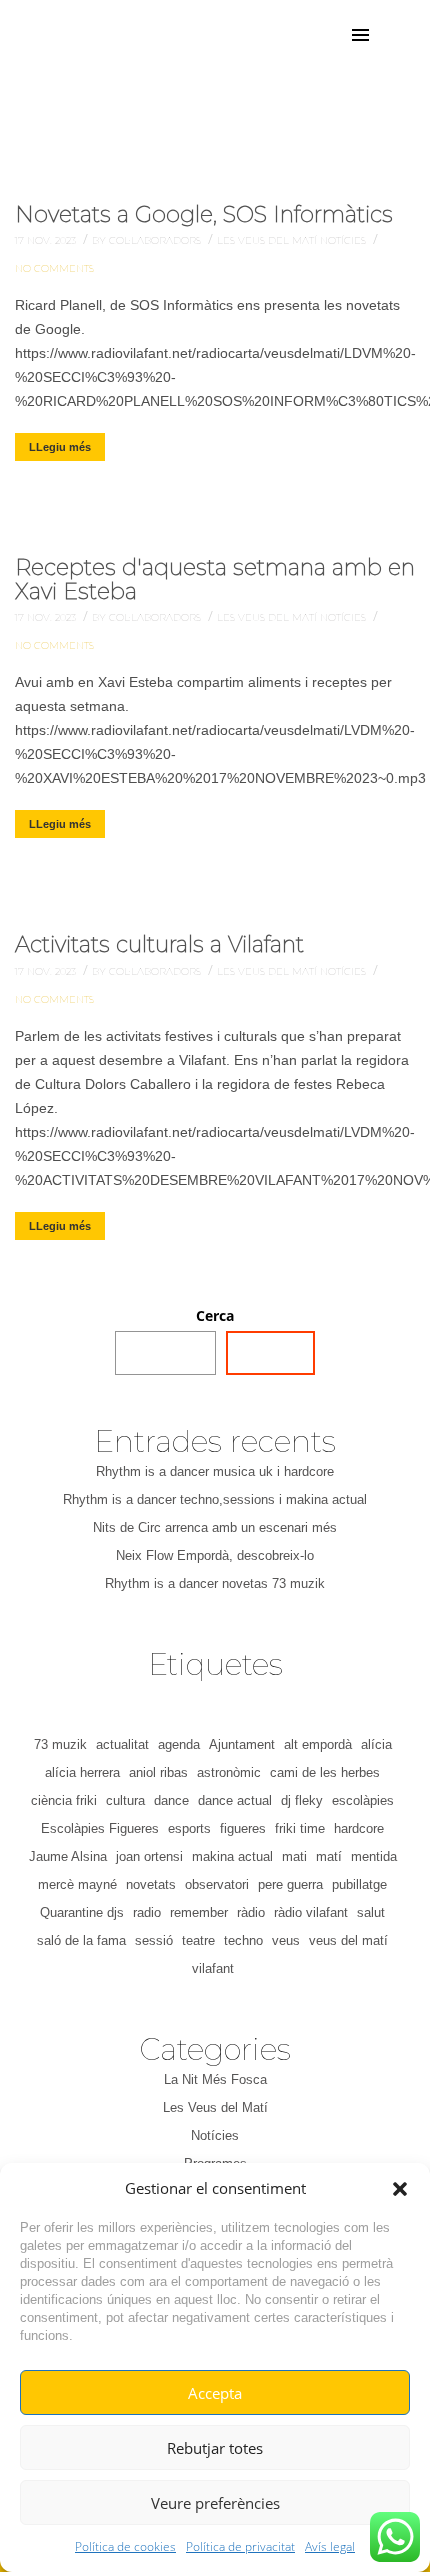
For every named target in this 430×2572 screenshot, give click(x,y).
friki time (300, 1828)
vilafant (213, 1968)
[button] (400, 2189)
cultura (125, 1800)
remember (199, 1912)
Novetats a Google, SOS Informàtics (204, 214)
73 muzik (60, 1744)
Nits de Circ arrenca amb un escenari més (215, 1527)
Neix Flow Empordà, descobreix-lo (215, 1555)
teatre (198, 1940)
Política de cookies (125, 2546)
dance (171, 1800)
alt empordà (318, 1744)
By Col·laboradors (148, 240)
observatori (217, 1884)
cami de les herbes (325, 1772)
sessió (154, 1940)
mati (294, 1856)
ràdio (251, 1912)
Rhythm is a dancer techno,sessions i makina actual (215, 1499)
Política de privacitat (240, 2546)
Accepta (215, 2393)
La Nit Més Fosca (215, 2079)
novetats (151, 1884)
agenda (179, 1744)
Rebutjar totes (215, 2448)
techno (243, 1940)
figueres (243, 1828)
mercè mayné (77, 1884)
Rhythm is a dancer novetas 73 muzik (215, 1583)
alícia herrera (82, 1772)
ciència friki (64, 1800)
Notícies (344, 240)
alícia (376, 1744)
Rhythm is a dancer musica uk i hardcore (215, 1471)
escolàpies (363, 1800)
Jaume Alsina (68, 1856)
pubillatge (359, 1884)
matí (329, 1856)
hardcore (359, 1828)
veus (286, 1940)
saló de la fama (81, 1940)
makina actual (232, 1856)
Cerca (215, 1315)
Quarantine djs (82, 1912)
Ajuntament (242, 1744)
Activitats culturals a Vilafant (159, 944)
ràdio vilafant (311, 1912)
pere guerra (290, 1884)
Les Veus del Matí (268, 240)
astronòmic (229, 1772)
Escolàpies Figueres (100, 1828)
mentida (374, 1856)
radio (147, 1912)
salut (371, 1912)
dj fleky (302, 1800)
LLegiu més (60, 447)
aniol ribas (158, 1772)
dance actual (235, 1800)
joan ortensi (149, 1856)
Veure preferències (215, 2503)
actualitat (122, 1744)
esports (189, 1828)
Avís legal (330, 2546)
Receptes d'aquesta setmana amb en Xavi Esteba (215, 579)
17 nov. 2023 (47, 240)
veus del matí (348, 1940)
